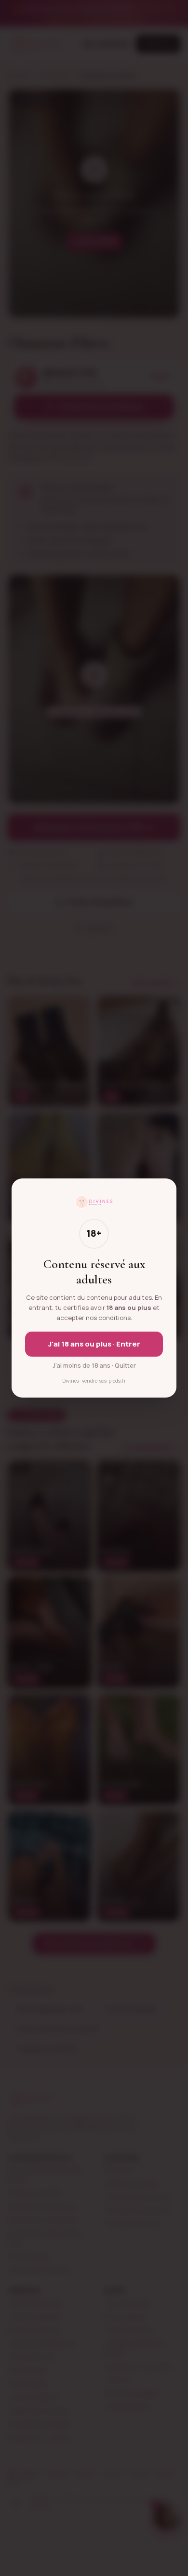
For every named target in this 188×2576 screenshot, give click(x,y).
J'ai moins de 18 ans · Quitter (94, 1366)
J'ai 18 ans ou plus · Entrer (94, 1344)
